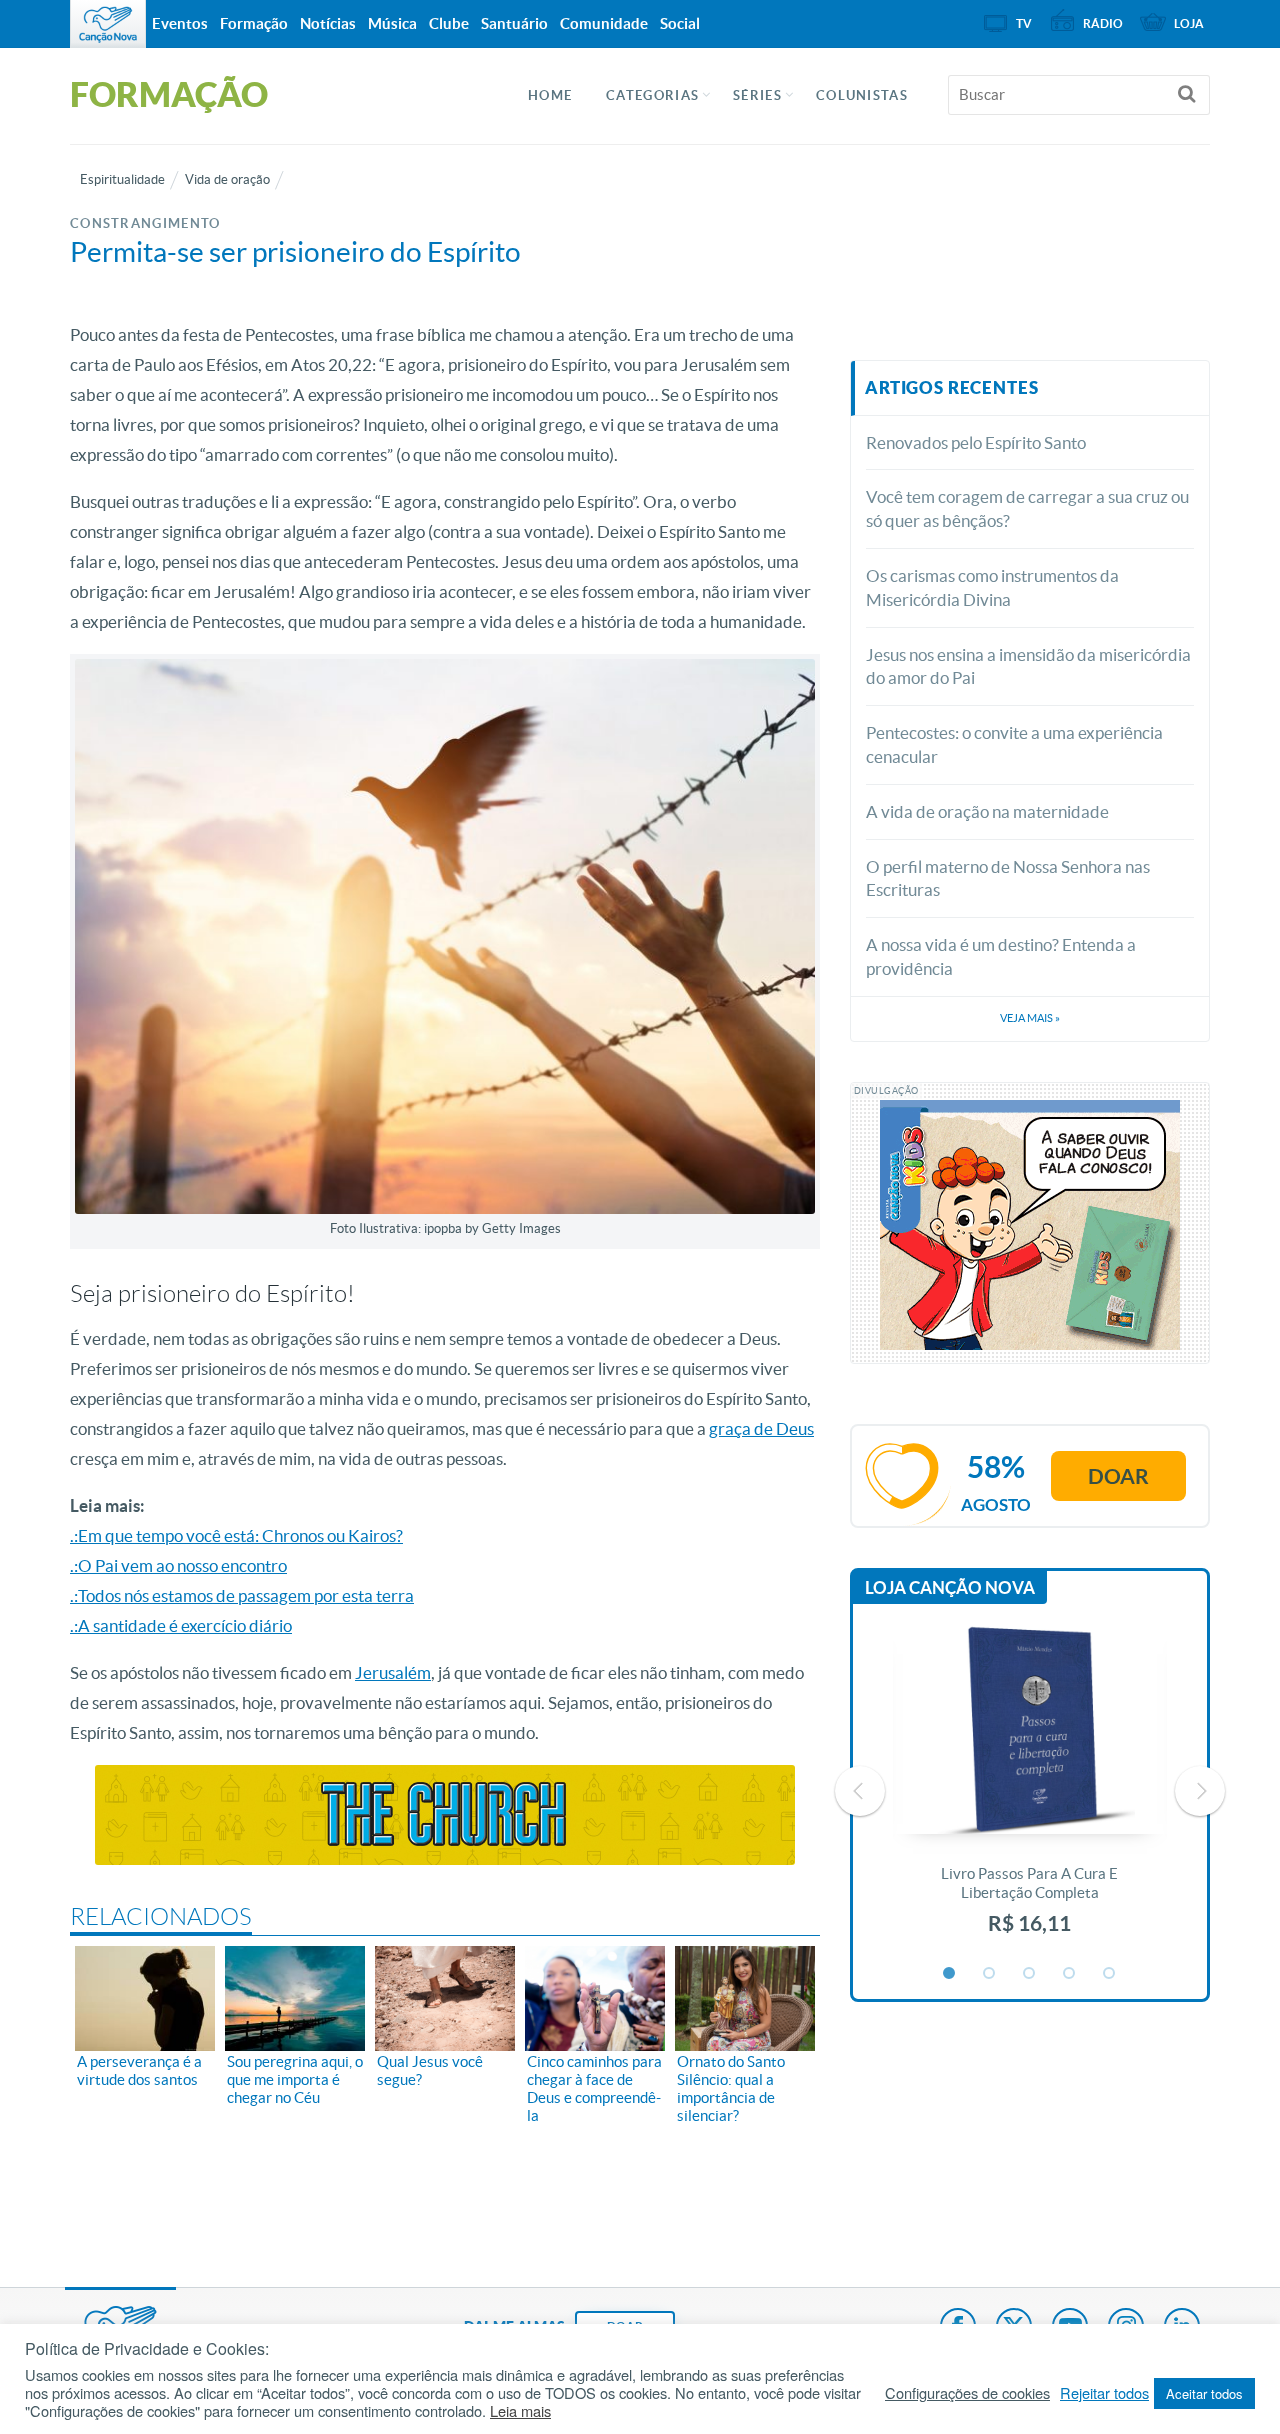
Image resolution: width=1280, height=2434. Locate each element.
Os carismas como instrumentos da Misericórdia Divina (992, 587)
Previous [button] (860, 1791)
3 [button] (1030, 1974)
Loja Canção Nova (950, 1587)
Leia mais (520, 2411)
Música (392, 23)
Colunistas (862, 95)
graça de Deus (761, 1428)
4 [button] (1070, 1974)
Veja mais (1030, 1018)
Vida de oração (227, 179)
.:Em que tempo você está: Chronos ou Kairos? (236, 1535)
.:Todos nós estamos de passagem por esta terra (242, 1595)
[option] (1030, 1791)
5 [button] (1110, 1974)
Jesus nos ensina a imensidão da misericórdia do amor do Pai (1028, 666)
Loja (1189, 23)
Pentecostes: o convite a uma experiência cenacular (1014, 744)
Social (680, 23)
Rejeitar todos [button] (1104, 2393)
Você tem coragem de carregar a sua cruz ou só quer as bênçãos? (1027, 508)
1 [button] (950, 1974)
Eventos (180, 23)
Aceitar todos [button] (1204, 2393)
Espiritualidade (122, 179)
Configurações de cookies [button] (967, 2393)
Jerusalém (393, 1672)
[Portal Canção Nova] (108, 24)
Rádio (1103, 23)
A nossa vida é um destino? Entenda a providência (1001, 956)
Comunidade (604, 23)
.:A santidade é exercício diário (181, 1625)
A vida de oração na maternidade (987, 811)
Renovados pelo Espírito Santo (976, 442)
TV (1024, 23)
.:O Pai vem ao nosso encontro (178, 1565)
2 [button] (990, 1974)
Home (550, 95)
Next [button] (1200, 1791)
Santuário (514, 23)
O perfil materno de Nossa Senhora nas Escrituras (1008, 878)
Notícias (328, 23)
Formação (254, 23)
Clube (449, 23)
